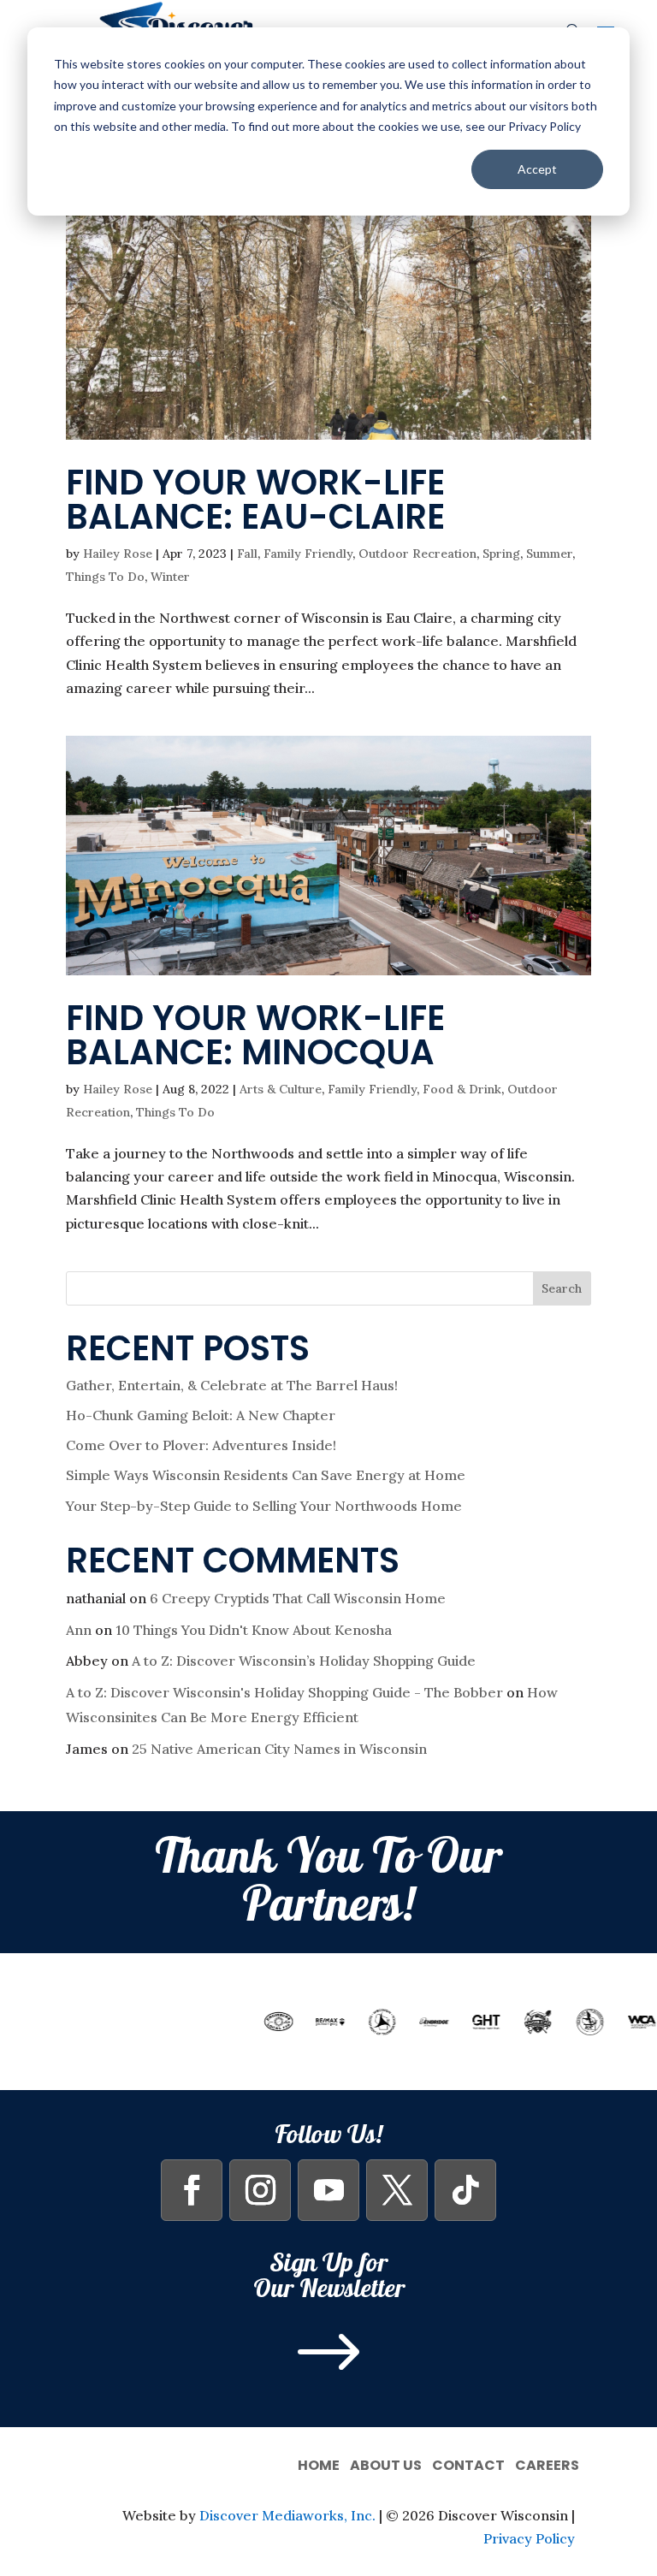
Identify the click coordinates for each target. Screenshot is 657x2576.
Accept (537, 169)
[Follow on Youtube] (328, 2190)
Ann (79, 1630)
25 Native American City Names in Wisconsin (279, 1749)
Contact (468, 2463)
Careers (547, 2463)
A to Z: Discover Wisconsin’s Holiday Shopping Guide (304, 1661)
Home (319, 2463)
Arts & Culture (281, 1089)
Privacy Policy (529, 2538)
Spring (501, 554)
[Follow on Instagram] (260, 2190)
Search (562, 1288)
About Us (386, 2463)
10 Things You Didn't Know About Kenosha (254, 1630)
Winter (170, 577)
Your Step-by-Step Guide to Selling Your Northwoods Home (264, 1506)
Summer (549, 554)
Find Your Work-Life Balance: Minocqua (255, 1035)
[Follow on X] (397, 2190)
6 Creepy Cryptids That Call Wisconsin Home (298, 1598)
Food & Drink (462, 1089)
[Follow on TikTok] (465, 2190)
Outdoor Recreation (417, 554)
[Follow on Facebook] (192, 2190)
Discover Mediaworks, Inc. (287, 2515)
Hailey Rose (118, 554)
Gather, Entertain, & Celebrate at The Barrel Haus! (232, 1385)
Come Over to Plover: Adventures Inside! (201, 1445)
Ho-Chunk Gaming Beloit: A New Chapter (201, 1415)
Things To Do (105, 577)
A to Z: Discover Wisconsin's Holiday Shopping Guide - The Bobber (284, 1692)
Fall (247, 554)
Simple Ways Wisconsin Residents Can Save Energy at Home (266, 1475)
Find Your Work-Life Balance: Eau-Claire (255, 500)
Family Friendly (308, 554)
